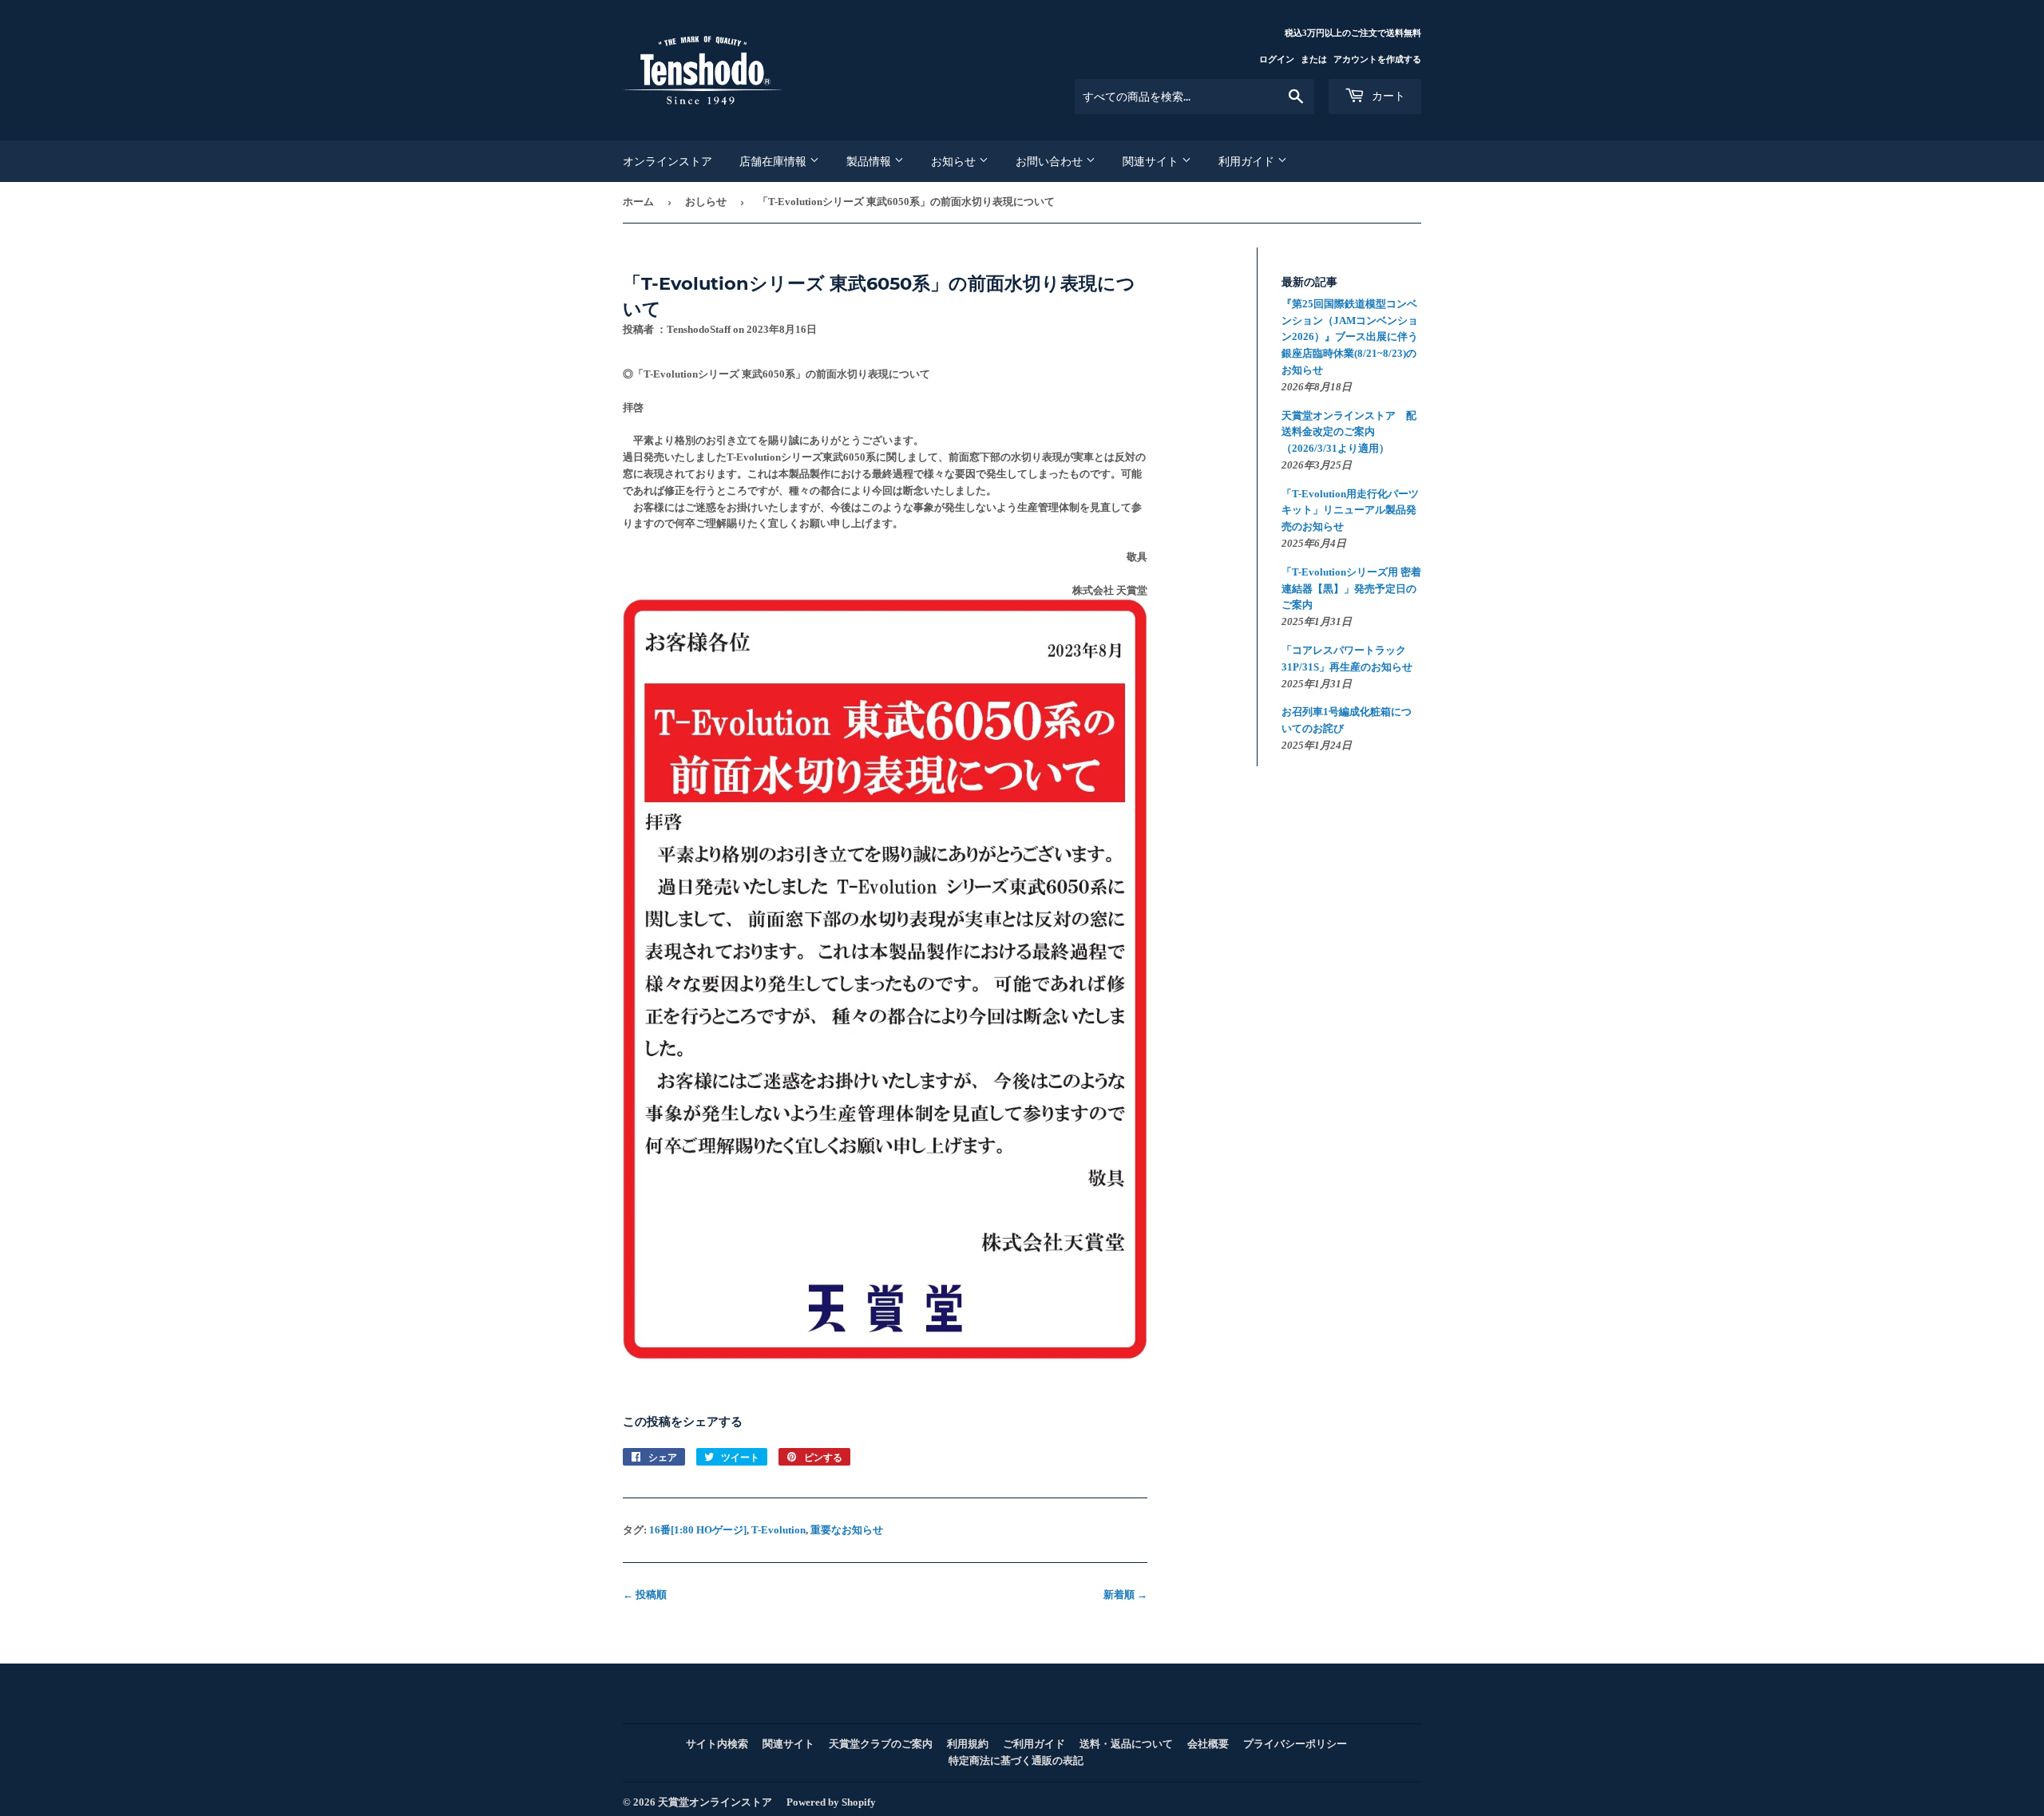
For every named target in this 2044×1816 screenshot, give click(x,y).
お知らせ (955, 161)
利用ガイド (1248, 161)
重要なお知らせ (847, 1530)
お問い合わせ (1051, 161)
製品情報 (870, 161)
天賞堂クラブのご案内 (881, 1744)
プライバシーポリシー (1295, 1744)
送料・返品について (1126, 1744)
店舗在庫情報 (774, 161)
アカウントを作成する (1377, 59)
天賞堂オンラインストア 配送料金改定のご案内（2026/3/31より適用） (1349, 432)
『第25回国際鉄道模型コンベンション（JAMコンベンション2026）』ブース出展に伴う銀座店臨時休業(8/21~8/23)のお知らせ (1350, 337)
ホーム (638, 202)
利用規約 (968, 1744)
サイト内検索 (717, 1744)
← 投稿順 (645, 1594)
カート (1387, 96)
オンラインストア (667, 161)
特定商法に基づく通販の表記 (1016, 1761)
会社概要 (1208, 1744)
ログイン (1277, 59)
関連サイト (1152, 161)
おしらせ (706, 202)
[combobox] (1194, 97)
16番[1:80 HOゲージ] (698, 1530)
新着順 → (1125, 1594)
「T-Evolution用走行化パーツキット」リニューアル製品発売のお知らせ (1350, 510)
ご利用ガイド (1034, 1744)
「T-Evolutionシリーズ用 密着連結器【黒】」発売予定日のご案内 (1351, 589)
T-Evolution (778, 1530)
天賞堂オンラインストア (715, 1802)
